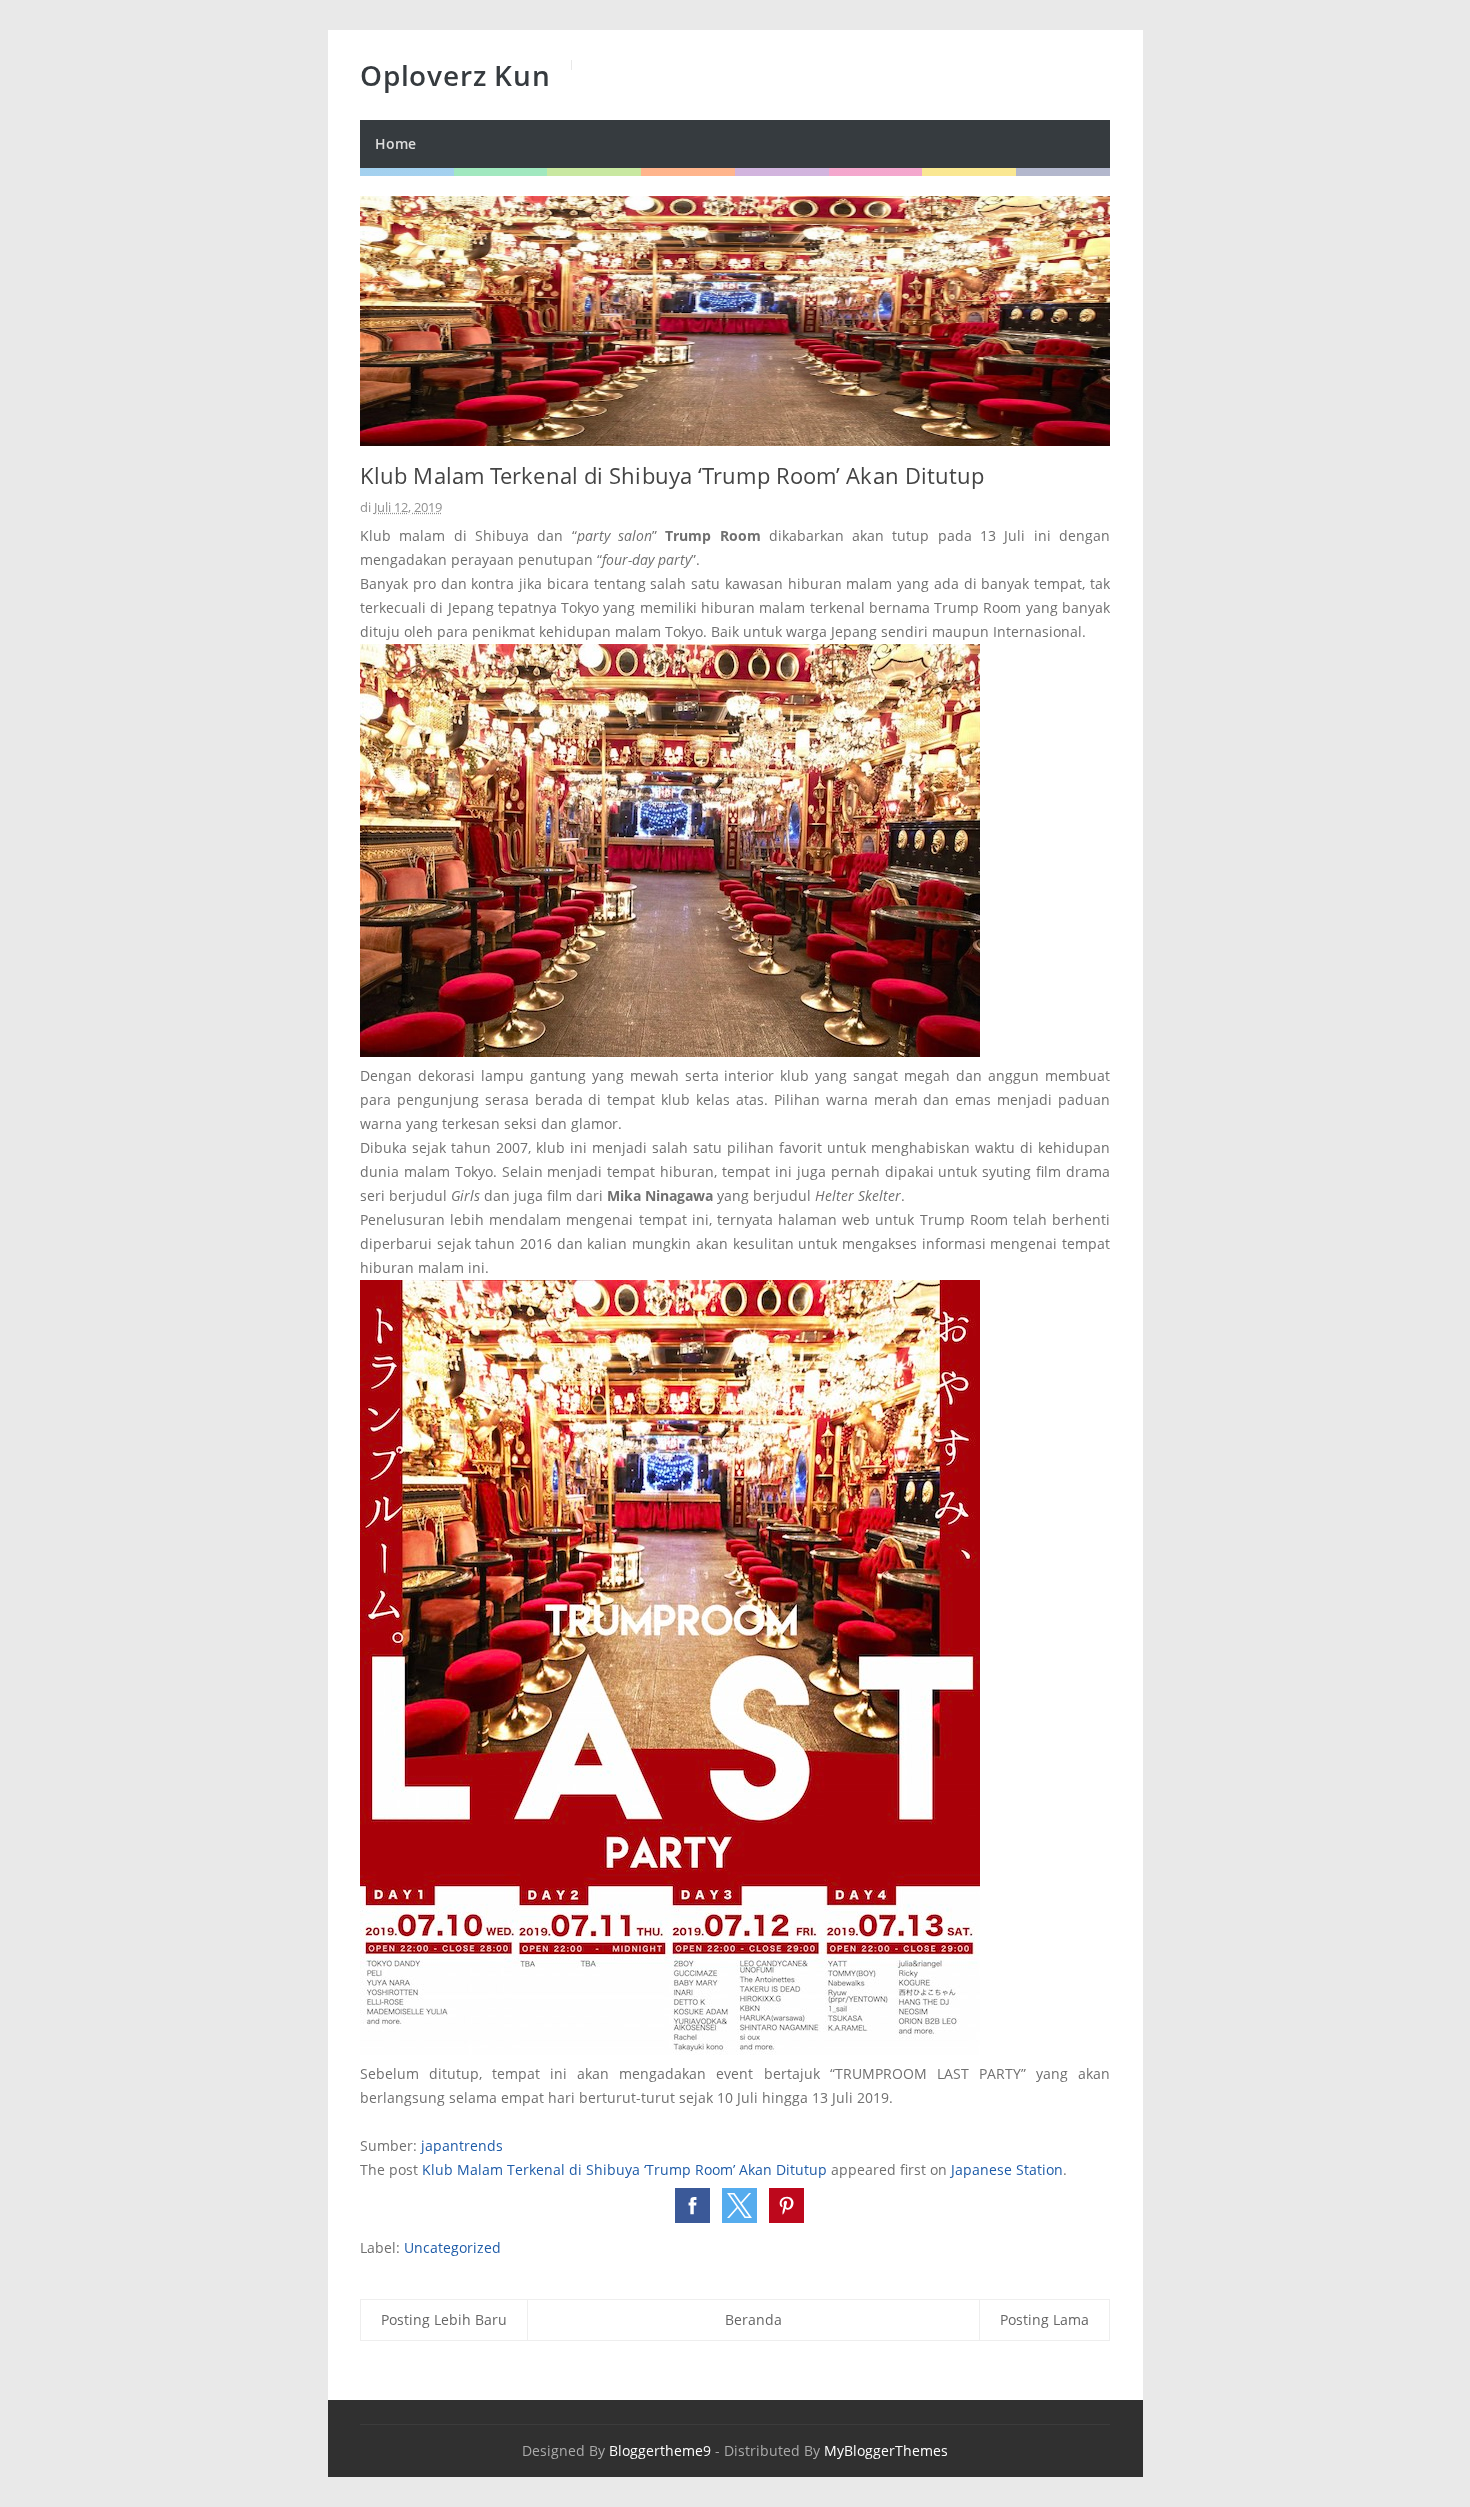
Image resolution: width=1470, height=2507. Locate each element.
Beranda (753, 2319)
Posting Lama (1044, 2319)
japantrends (462, 2145)
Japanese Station (1007, 2169)
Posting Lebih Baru (444, 2319)
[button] (692, 2205)
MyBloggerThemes (886, 2450)
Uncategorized (452, 2247)
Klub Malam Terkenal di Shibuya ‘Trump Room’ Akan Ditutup (624, 2169)
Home (395, 143)
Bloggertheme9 (660, 2450)
